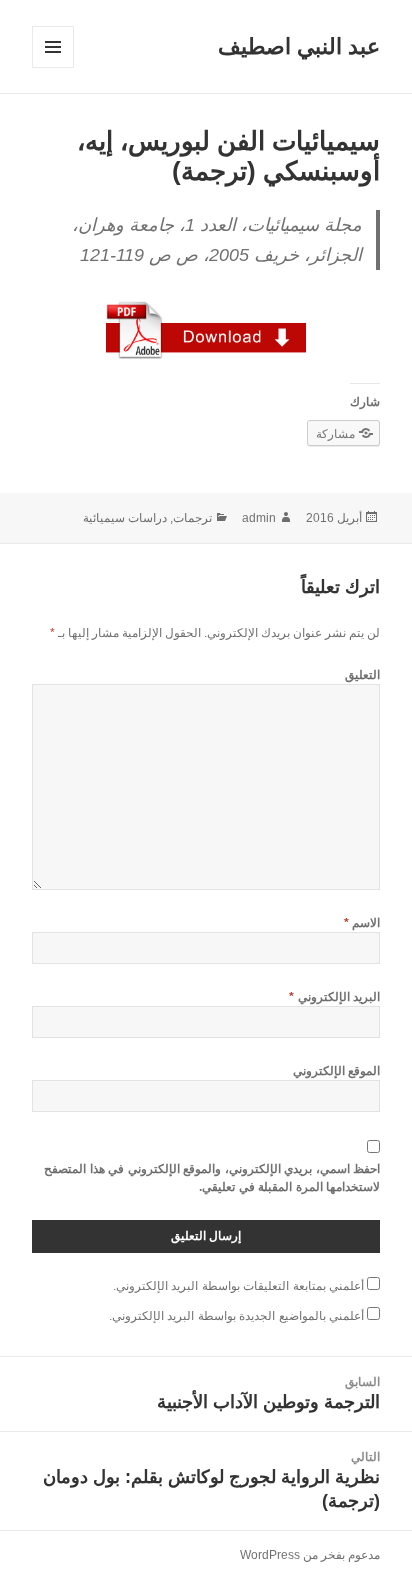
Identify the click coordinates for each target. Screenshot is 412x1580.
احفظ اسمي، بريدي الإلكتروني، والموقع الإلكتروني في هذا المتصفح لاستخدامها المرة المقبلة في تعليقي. (212, 1178)
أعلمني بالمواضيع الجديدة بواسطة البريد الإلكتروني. (236, 1316)
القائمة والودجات (52, 67)
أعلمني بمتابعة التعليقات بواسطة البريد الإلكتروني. (238, 1286)
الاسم (362, 923)
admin (259, 518)
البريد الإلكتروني (334, 997)
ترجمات (192, 518)
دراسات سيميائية (125, 518)
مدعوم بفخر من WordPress (310, 1555)
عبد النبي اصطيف (299, 46)
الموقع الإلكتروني (336, 1071)
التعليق (362, 675)
